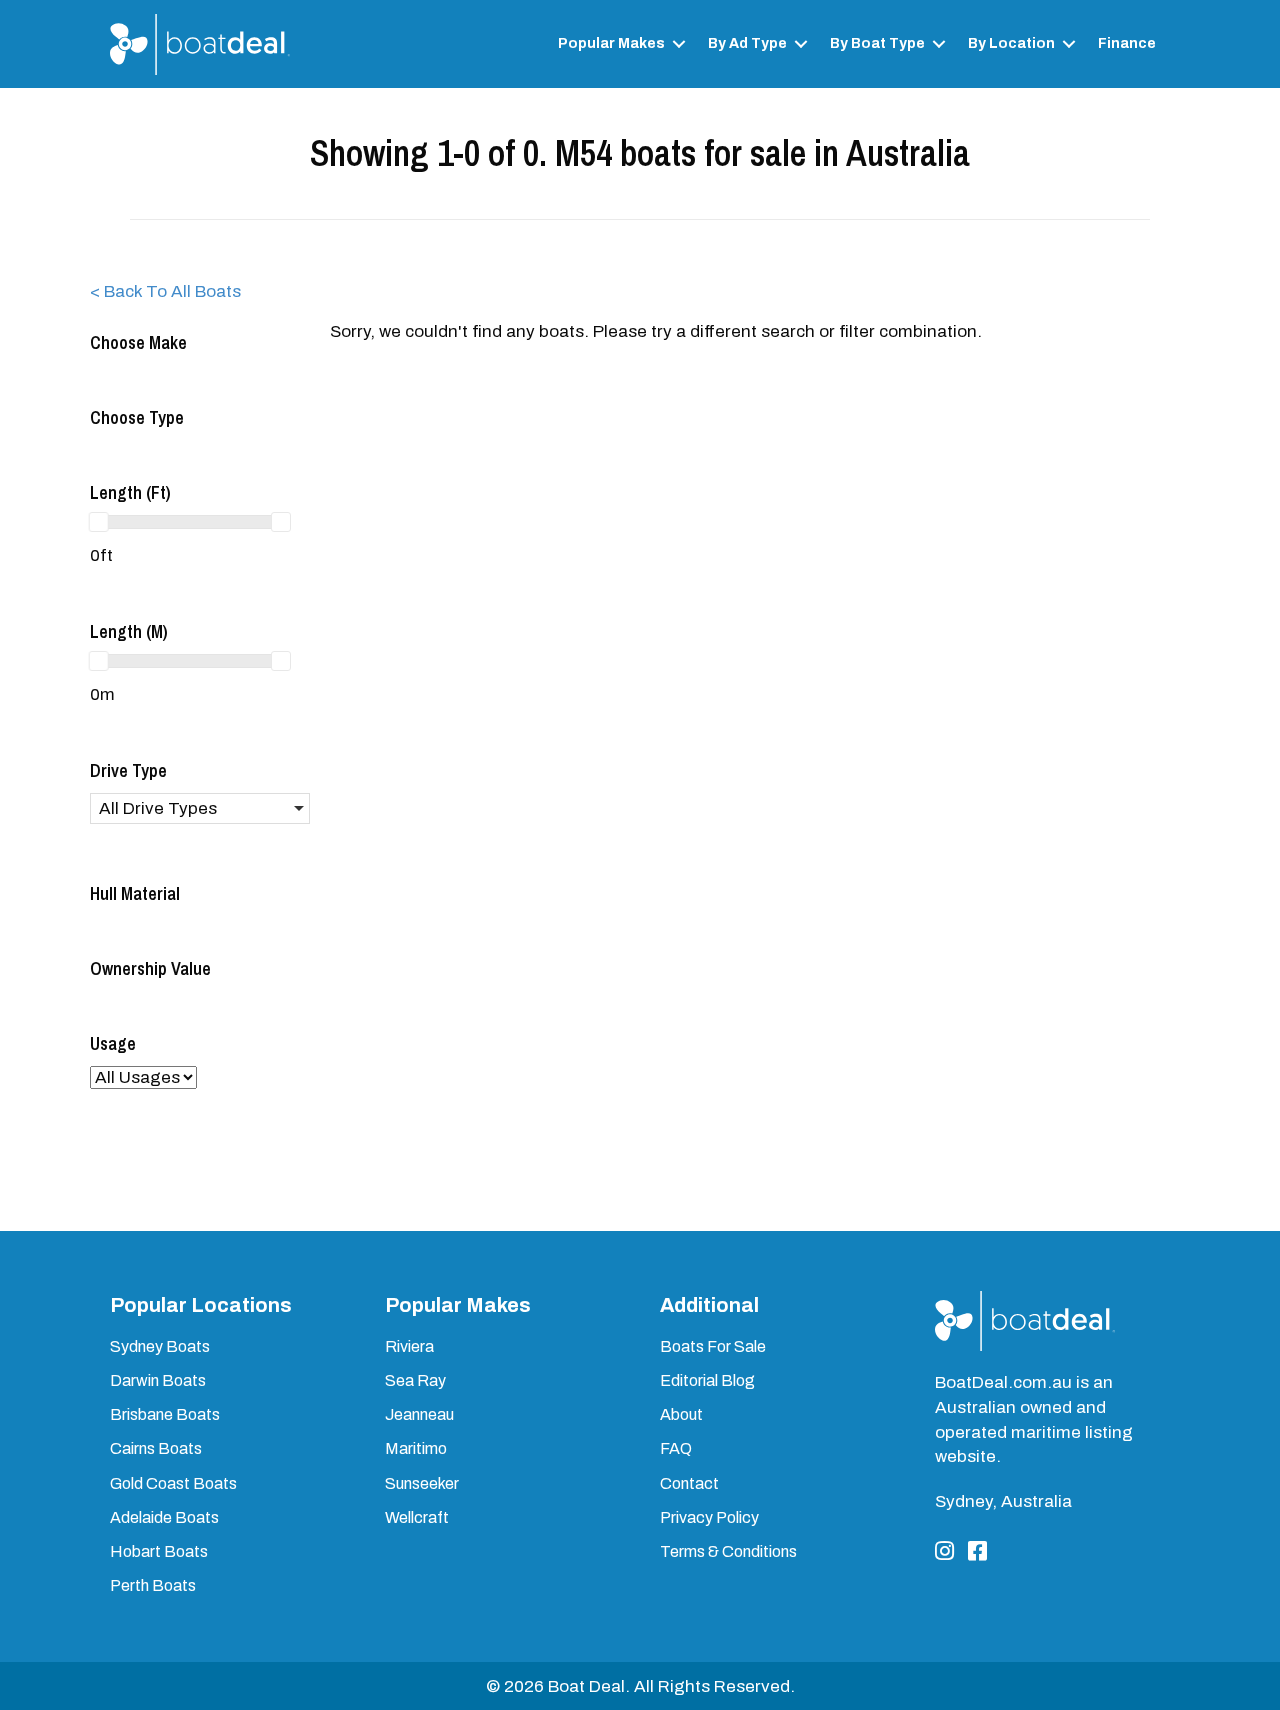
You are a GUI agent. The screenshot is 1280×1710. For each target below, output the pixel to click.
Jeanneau (419, 1414)
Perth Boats (153, 1585)
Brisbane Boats (165, 1414)
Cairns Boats (156, 1448)
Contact (689, 1483)
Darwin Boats (158, 1380)
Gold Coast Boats (173, 1483)
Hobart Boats (159, 1551)
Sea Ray (415, 1380)
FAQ (676, 1448)
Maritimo (416, 1448)
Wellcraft (417, 1517)
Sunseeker (422, 1483)
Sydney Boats (160, 1346)
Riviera (409, 1346)
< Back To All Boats (165, 291)
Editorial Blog (707, 1380)
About (681, 1414)
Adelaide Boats (164, 1517)
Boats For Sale (713, 1346)
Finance (1127, 43)
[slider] (99, 522)
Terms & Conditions (728, 1551)
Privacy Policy (709, 1517)
